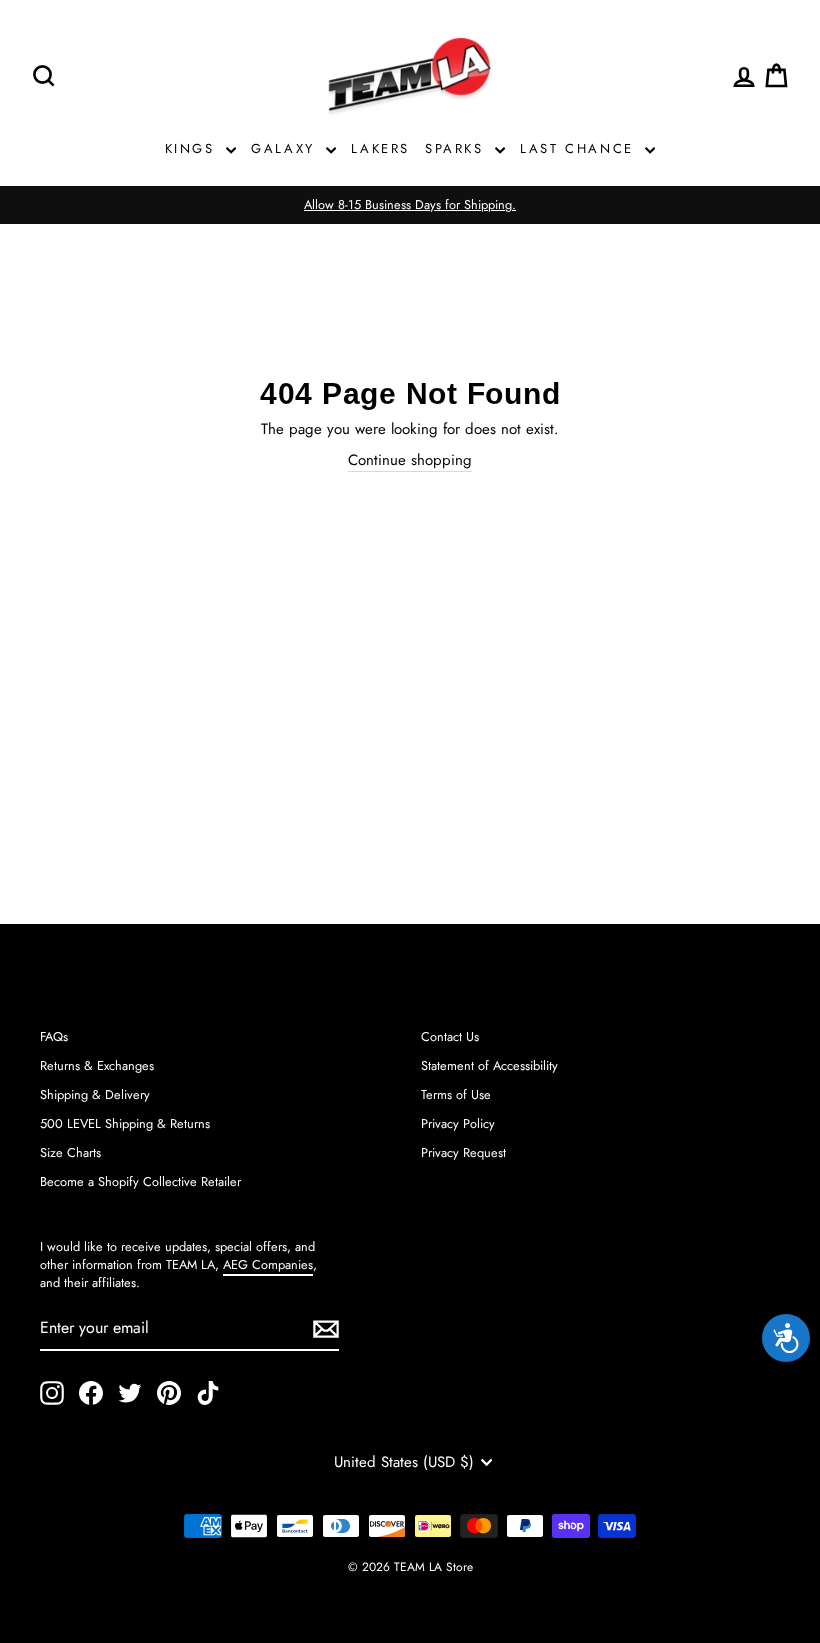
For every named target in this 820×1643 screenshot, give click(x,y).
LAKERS (380, 148)
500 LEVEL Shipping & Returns (125, 1123)
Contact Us (450, 1036)
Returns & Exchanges (97, 1065)
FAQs (54, 1036)
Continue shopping (410, 460)
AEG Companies (268, 1264)
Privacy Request (463, 1152)
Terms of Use (456, 1094)
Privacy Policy (458, 1123)
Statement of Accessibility (489, 1065)
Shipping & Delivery (95, 1094)
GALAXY (286, 148)
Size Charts (70, 1152)
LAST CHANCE (580, 148)
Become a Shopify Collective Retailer (140, 1181)
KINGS (193, 148)
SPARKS (457, 148)
